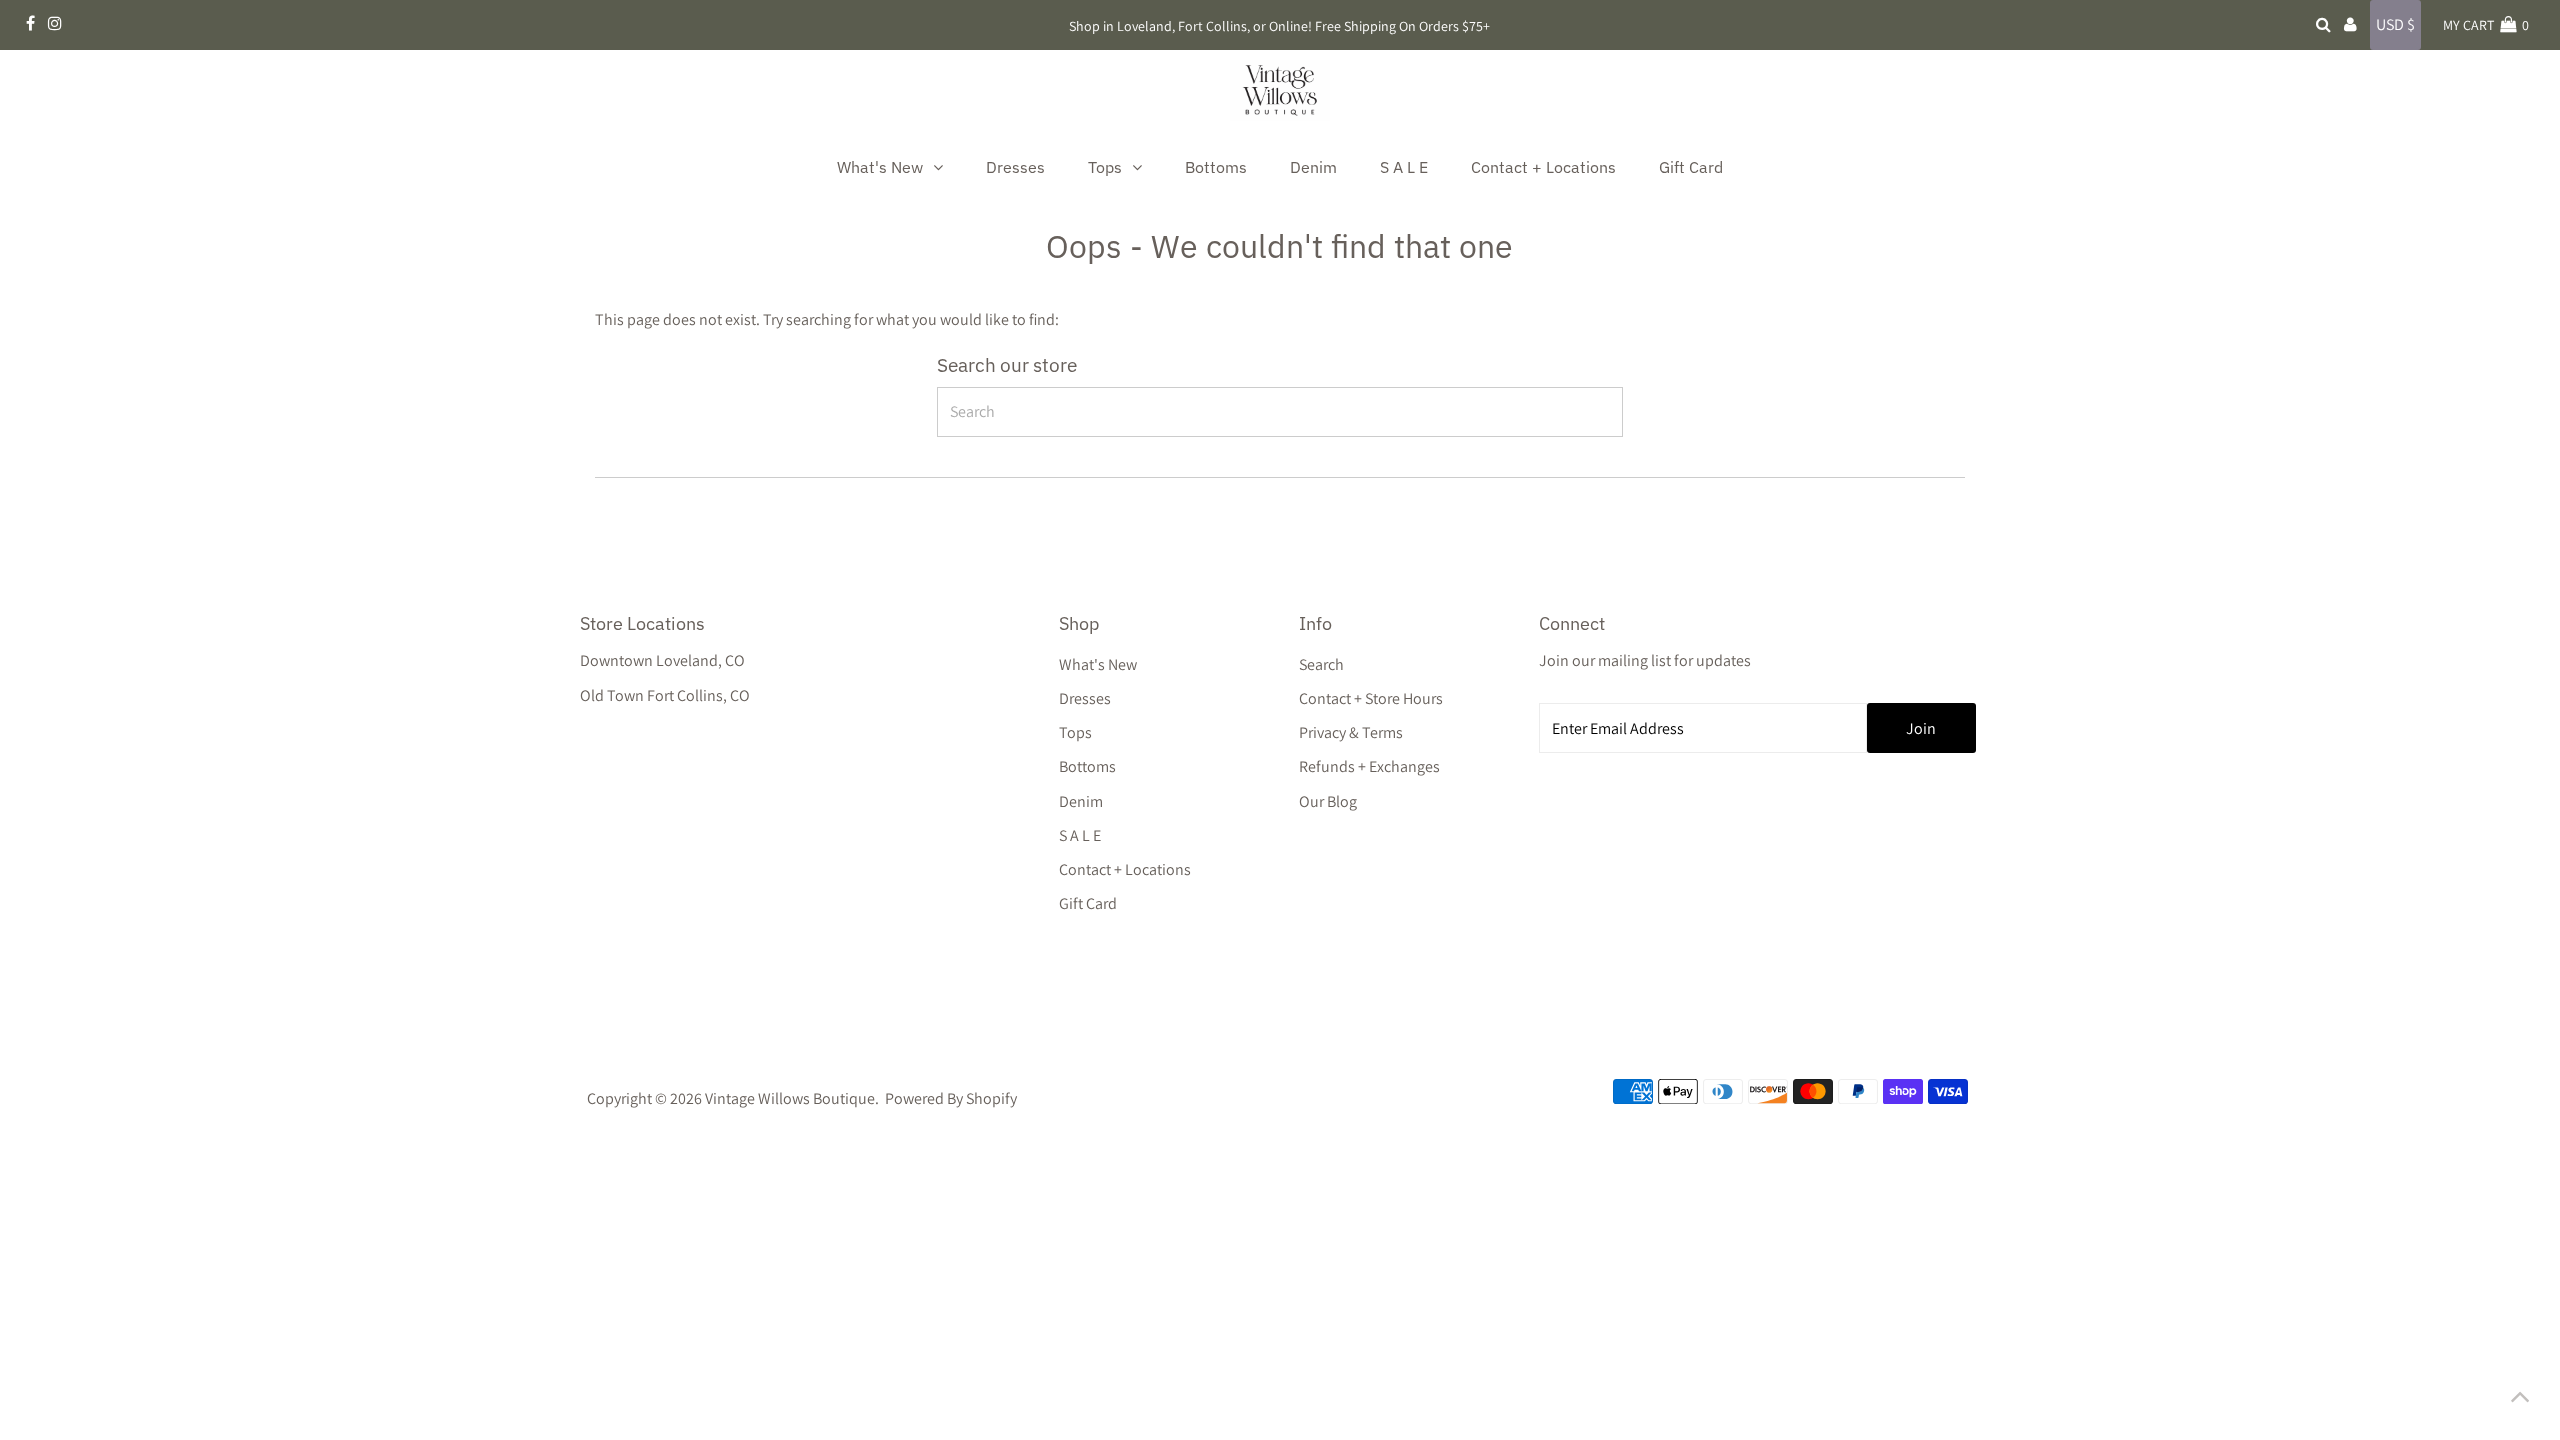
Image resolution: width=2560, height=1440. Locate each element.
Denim (1081, 801)
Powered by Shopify (951, 1098)
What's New (1098, 664)
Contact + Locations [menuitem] (1543, 167)
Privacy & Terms (1351, 732)
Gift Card (1088, 903)
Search (1321, 664)
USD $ (2395, 24)
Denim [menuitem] (1313, 167)
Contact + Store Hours (1371, 698)
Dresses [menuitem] (1015, 167)
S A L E (1080, 835)
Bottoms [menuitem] (1216, 167)
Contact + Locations (1125, 869)
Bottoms (1087, 766)
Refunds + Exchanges (1369, 766)
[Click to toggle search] (2323, 25)
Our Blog (1328, 801)
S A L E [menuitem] (1404, 167)
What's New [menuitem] (880, 167)
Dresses (1085, 698)
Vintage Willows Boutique (790, 1098)
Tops (1075, 732)
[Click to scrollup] (2520, 1400)
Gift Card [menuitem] (1691, 167)
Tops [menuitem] (1105, 167)
